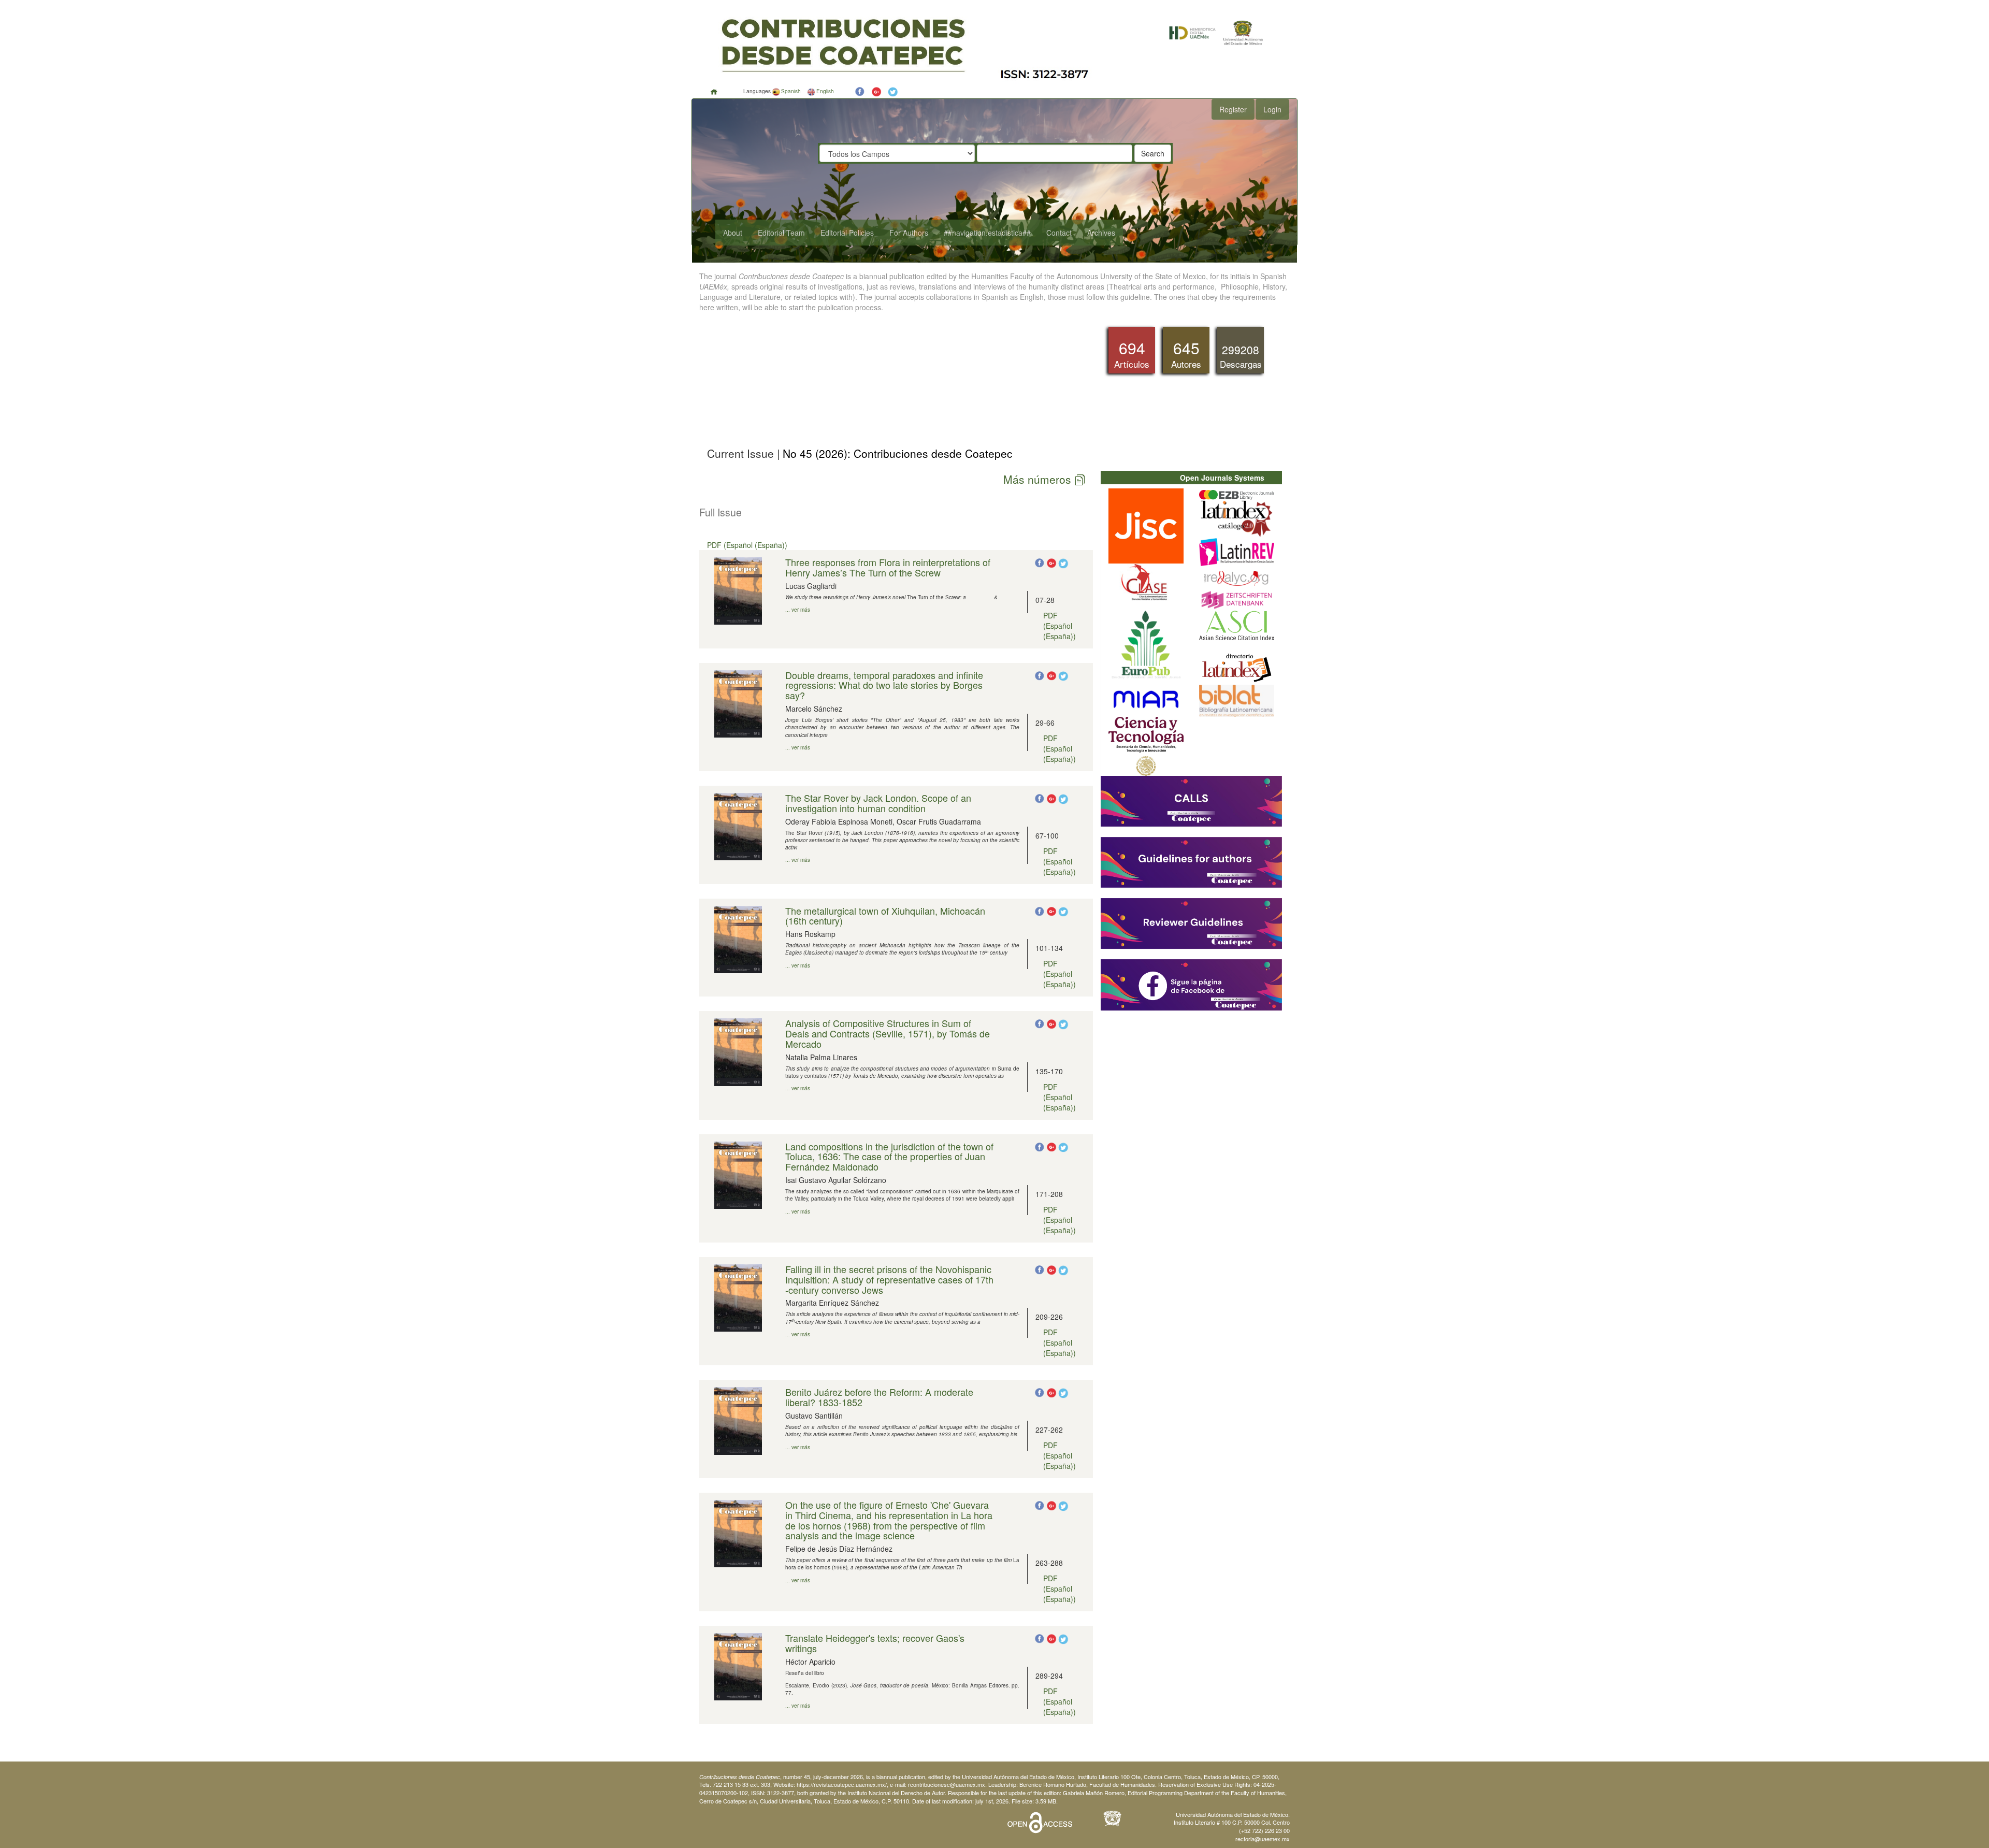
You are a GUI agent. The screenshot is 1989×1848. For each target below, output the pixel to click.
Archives (1101, 233)
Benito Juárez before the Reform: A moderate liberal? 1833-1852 (879, 1397)
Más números (1039, 479)
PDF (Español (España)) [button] (747, 545)
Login (1272, 109)
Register (1233, 109)
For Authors (909, 233)
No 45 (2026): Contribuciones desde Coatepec (896, 453)
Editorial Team (781, 233)
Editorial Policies (847, 233)
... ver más (798, 610)
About (733, 233)
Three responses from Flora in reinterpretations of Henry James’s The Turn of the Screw (888, 567)
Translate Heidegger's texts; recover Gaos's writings (875, 1643)
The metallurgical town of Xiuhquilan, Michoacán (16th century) (885, 916)
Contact (1059, 233)
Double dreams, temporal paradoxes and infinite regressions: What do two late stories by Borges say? (884, 685)
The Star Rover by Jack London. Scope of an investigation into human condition (878, 803)
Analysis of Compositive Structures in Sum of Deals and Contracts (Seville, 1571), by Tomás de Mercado (888, 1033)
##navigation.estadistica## (987, 233)
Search (1153, 153)
